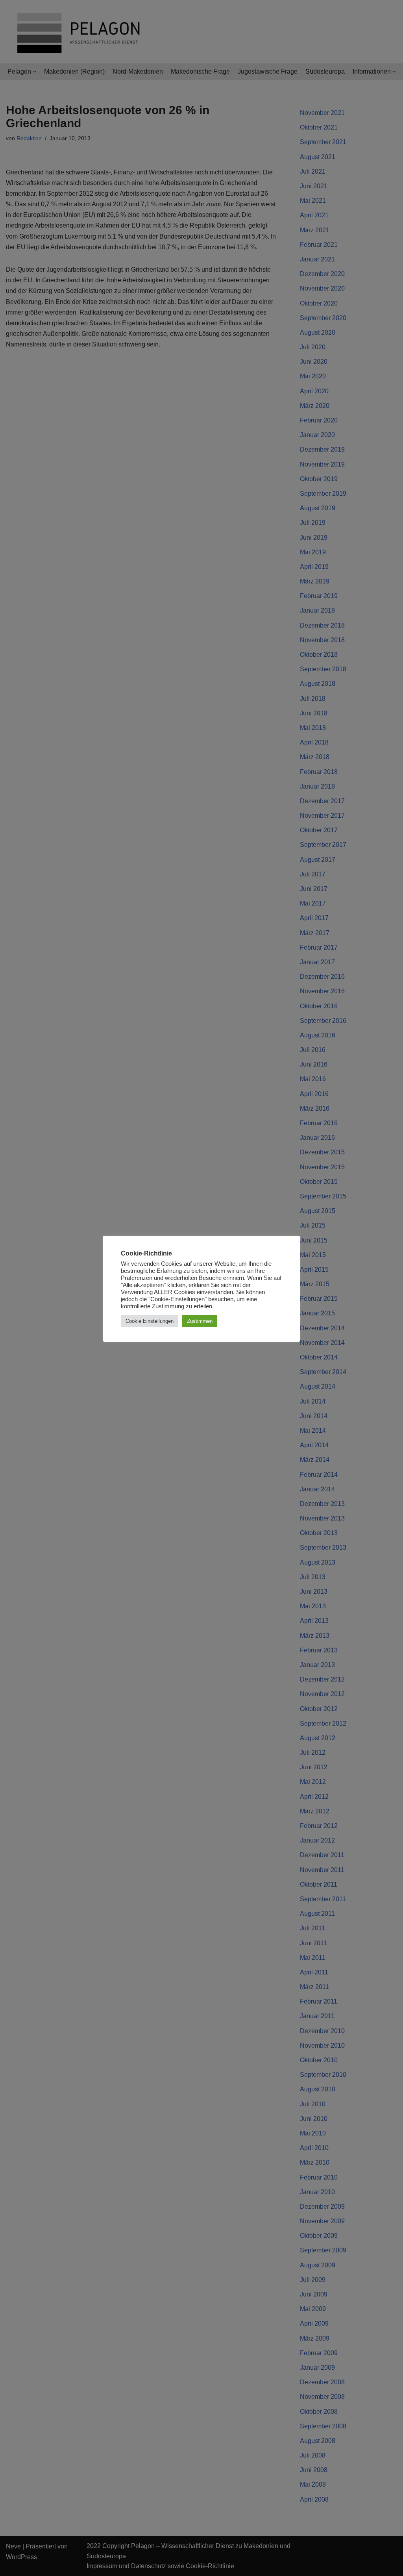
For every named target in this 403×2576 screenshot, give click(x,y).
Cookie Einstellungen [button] (150, 1321)
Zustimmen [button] (200, 1321)
